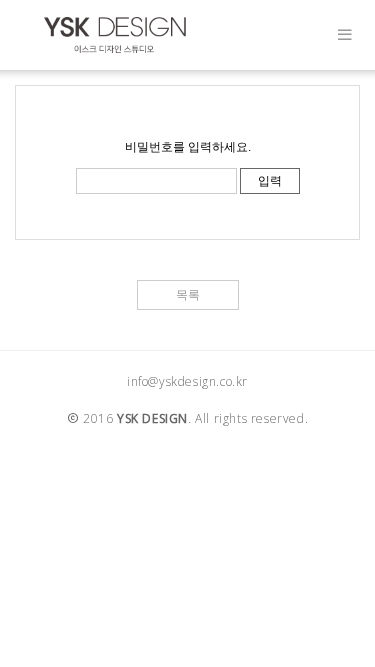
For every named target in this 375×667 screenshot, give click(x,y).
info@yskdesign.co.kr (187, 381)
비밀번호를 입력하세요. (188, 147)
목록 (188, 295)
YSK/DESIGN (115, 35)
